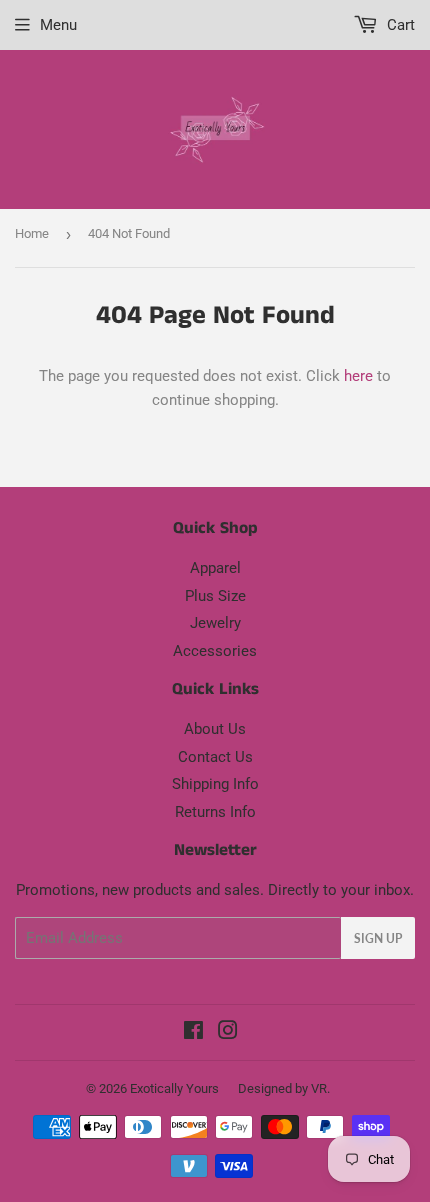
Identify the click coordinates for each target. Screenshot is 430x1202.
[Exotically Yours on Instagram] (228, 1033)
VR (319, 1088)
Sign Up (378, 938)
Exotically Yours (174, 1088)
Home (32, 233)
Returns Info (215, 812)
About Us (215, 729)
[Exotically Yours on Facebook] (193, 1033)
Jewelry (215, 623)
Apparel (215, 568)
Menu (58, 25)
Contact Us (215, 757)
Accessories (215, 651)
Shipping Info (215, 784)
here (358, 376)
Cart (399, 25)
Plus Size (215, 596)
